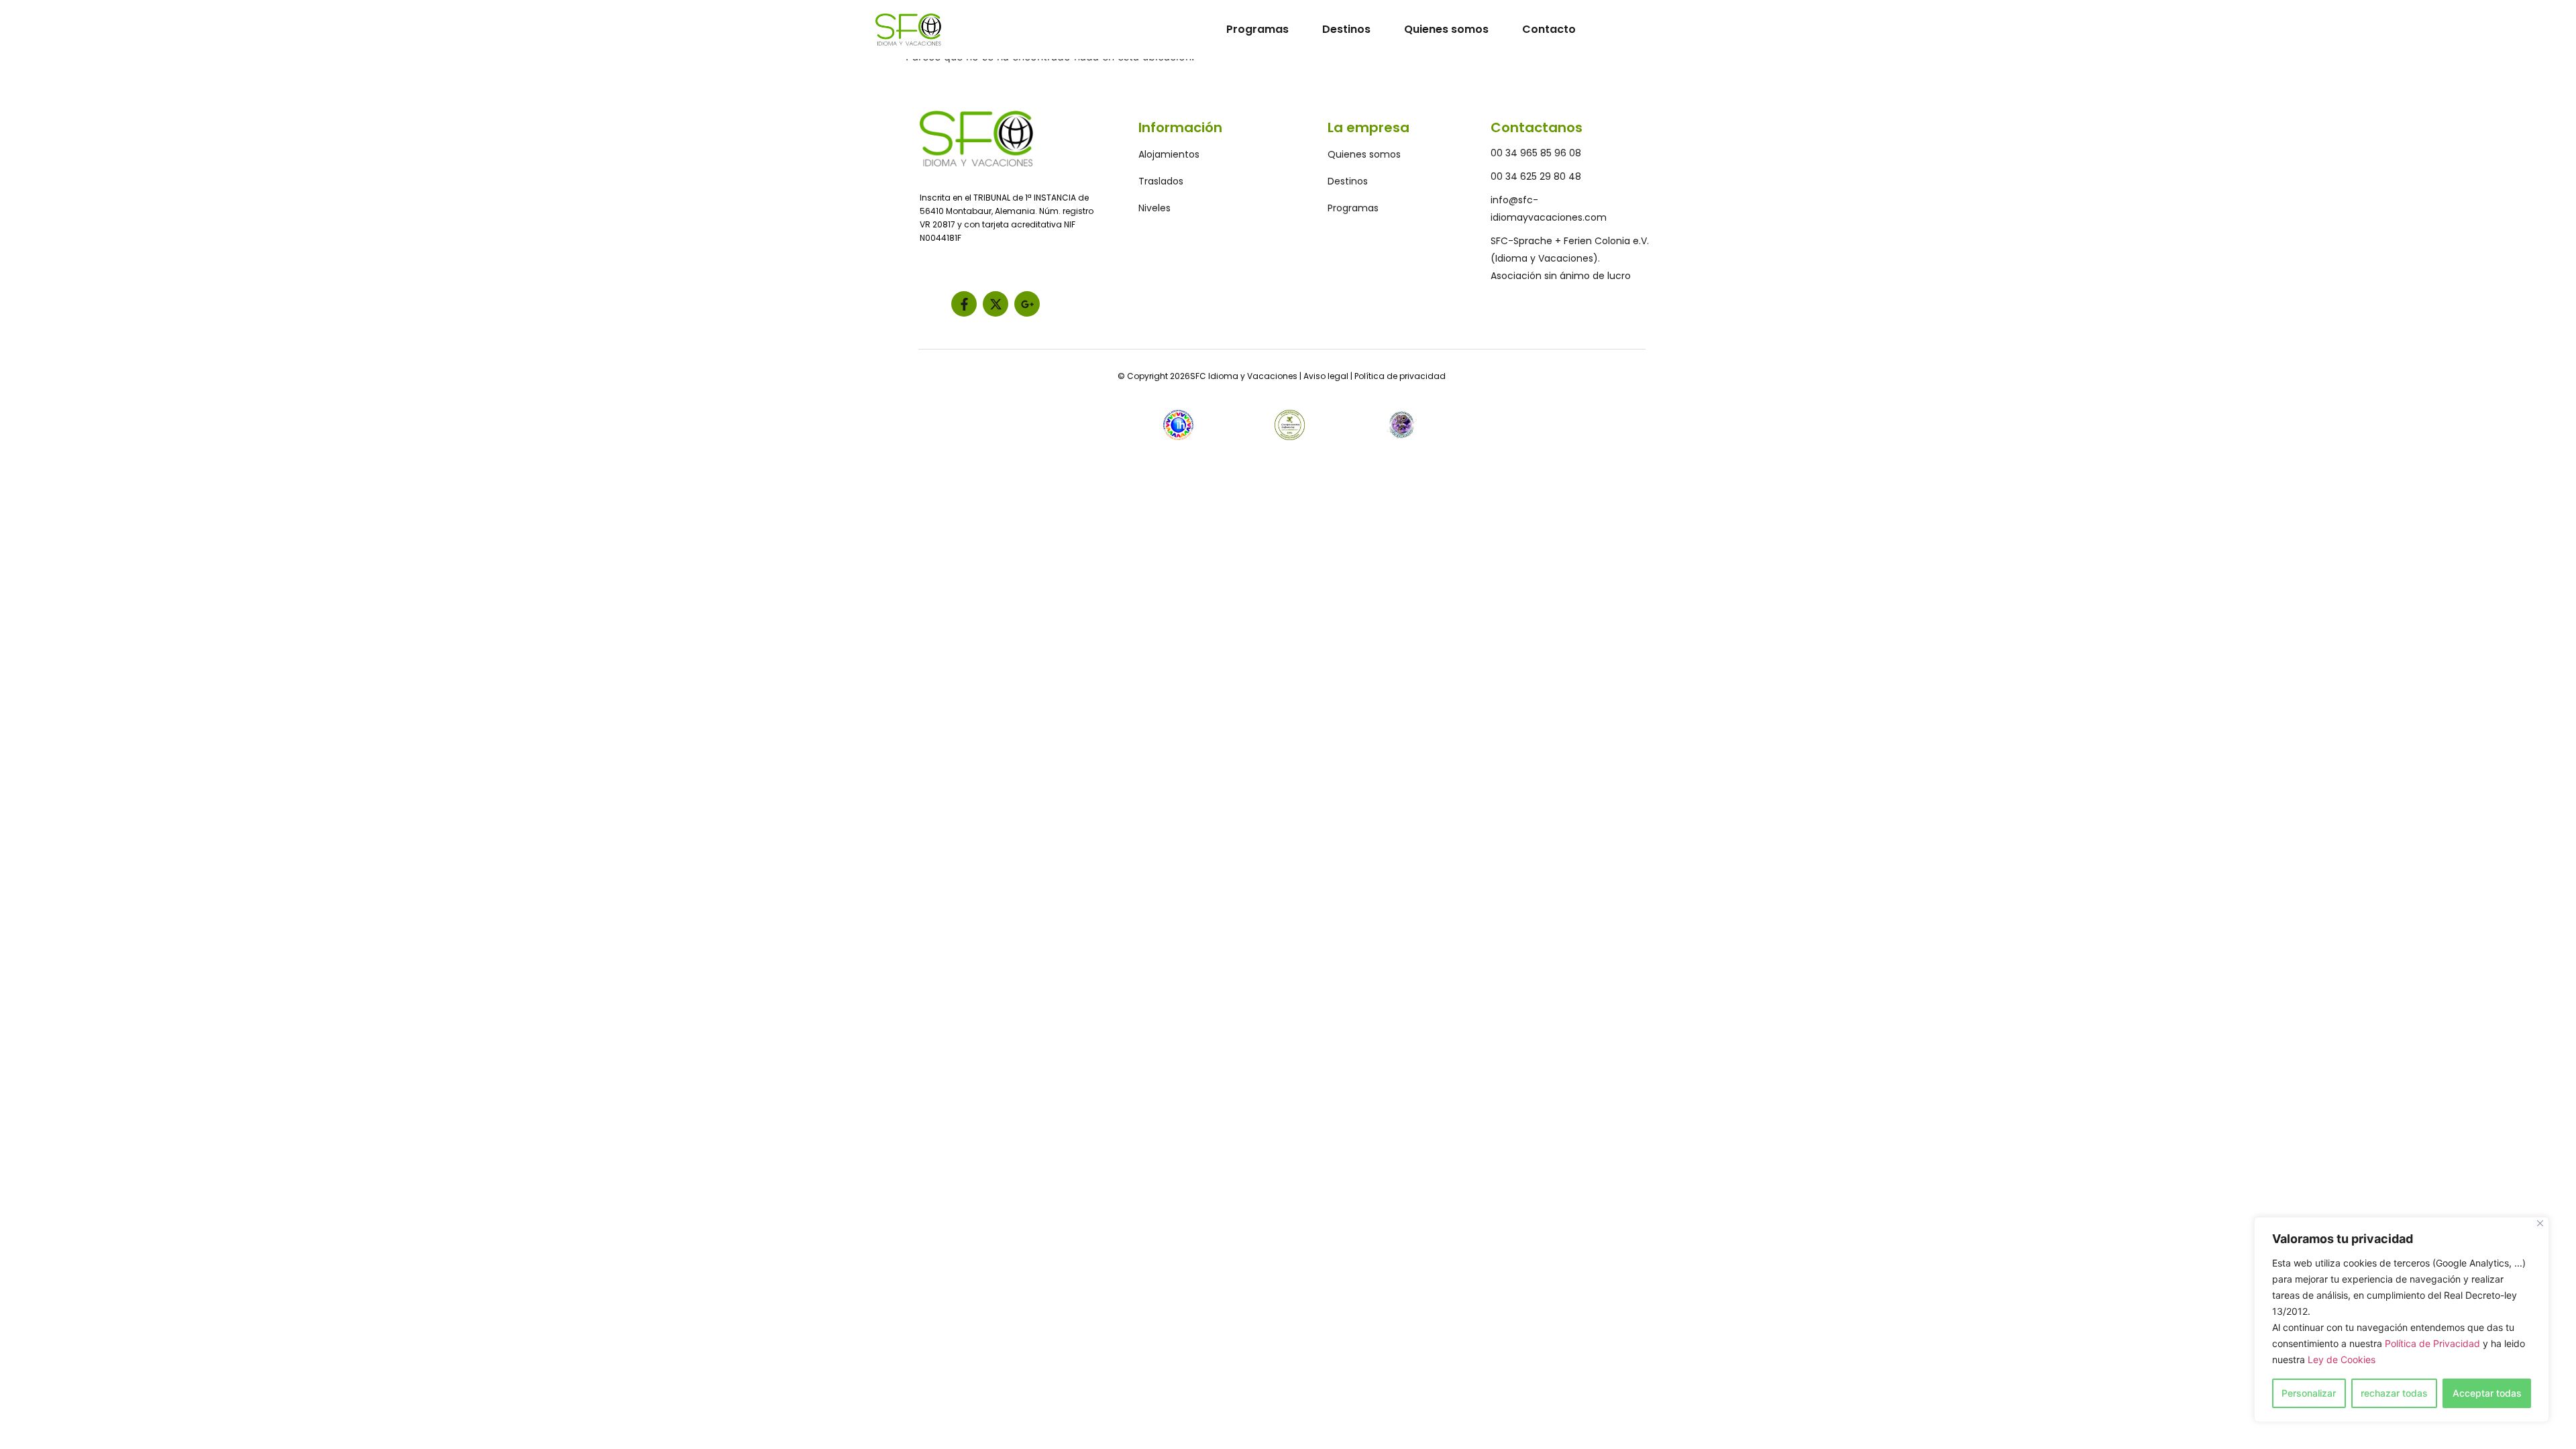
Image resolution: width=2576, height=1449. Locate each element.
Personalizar (2309, 1393)
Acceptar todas (2487, 1393)
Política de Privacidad (2432, 1343)
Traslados (1161, 181)
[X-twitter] (996, 304)
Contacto (1549, 29)
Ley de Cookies (2342, 1359)
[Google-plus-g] (1027, 304)
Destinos (1346, 29)
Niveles (1155, 208)
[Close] (2540, 1223)
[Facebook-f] (964, 304)
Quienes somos (1446, 29)
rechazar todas (2394, 1393)
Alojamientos (1169, 154)
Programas (1257, 29)
